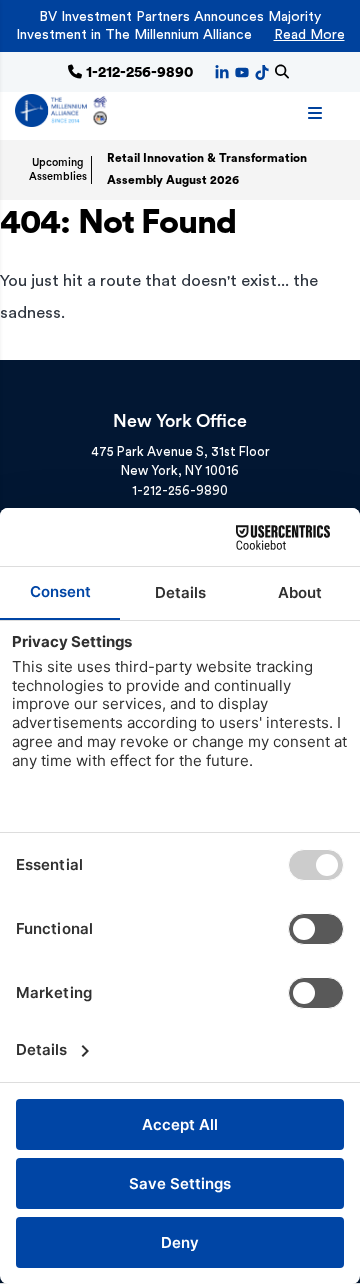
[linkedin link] (222, 71)
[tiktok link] (262, 71)
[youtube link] (242, 71)
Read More (309, 35)
